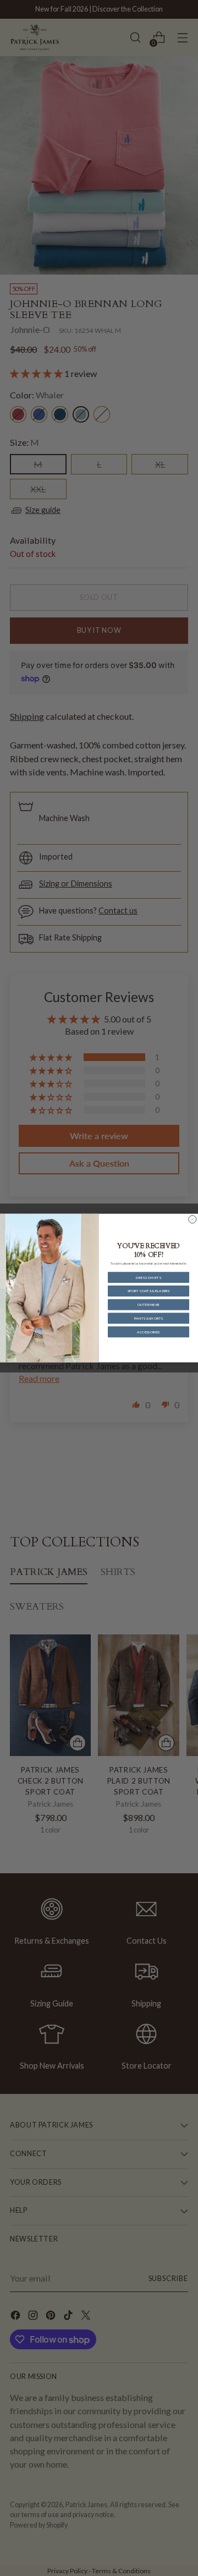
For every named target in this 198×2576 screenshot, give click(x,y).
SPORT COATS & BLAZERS (149, 1291)
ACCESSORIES (148, 1332)
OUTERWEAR (148, 1305)
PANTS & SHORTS (149, 1318)
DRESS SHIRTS (149, 1277)
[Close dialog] (193, 1219)
